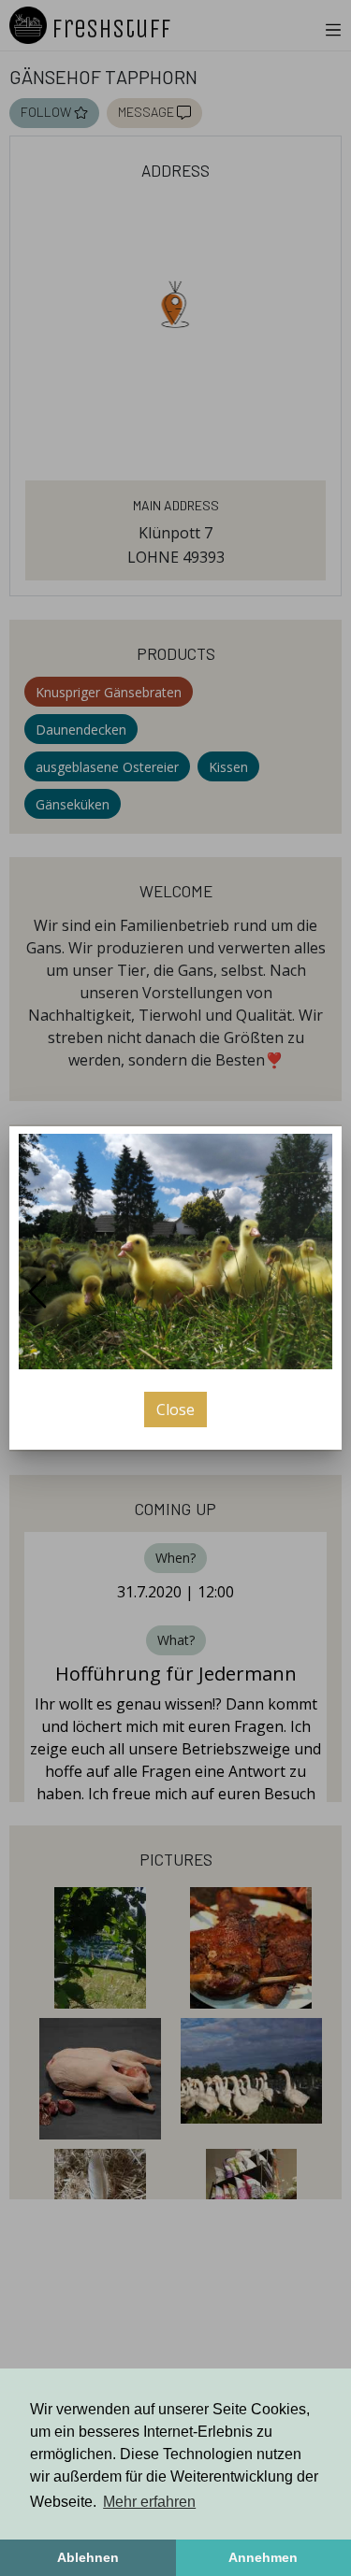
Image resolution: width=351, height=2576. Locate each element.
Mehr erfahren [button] (149, 2502)
